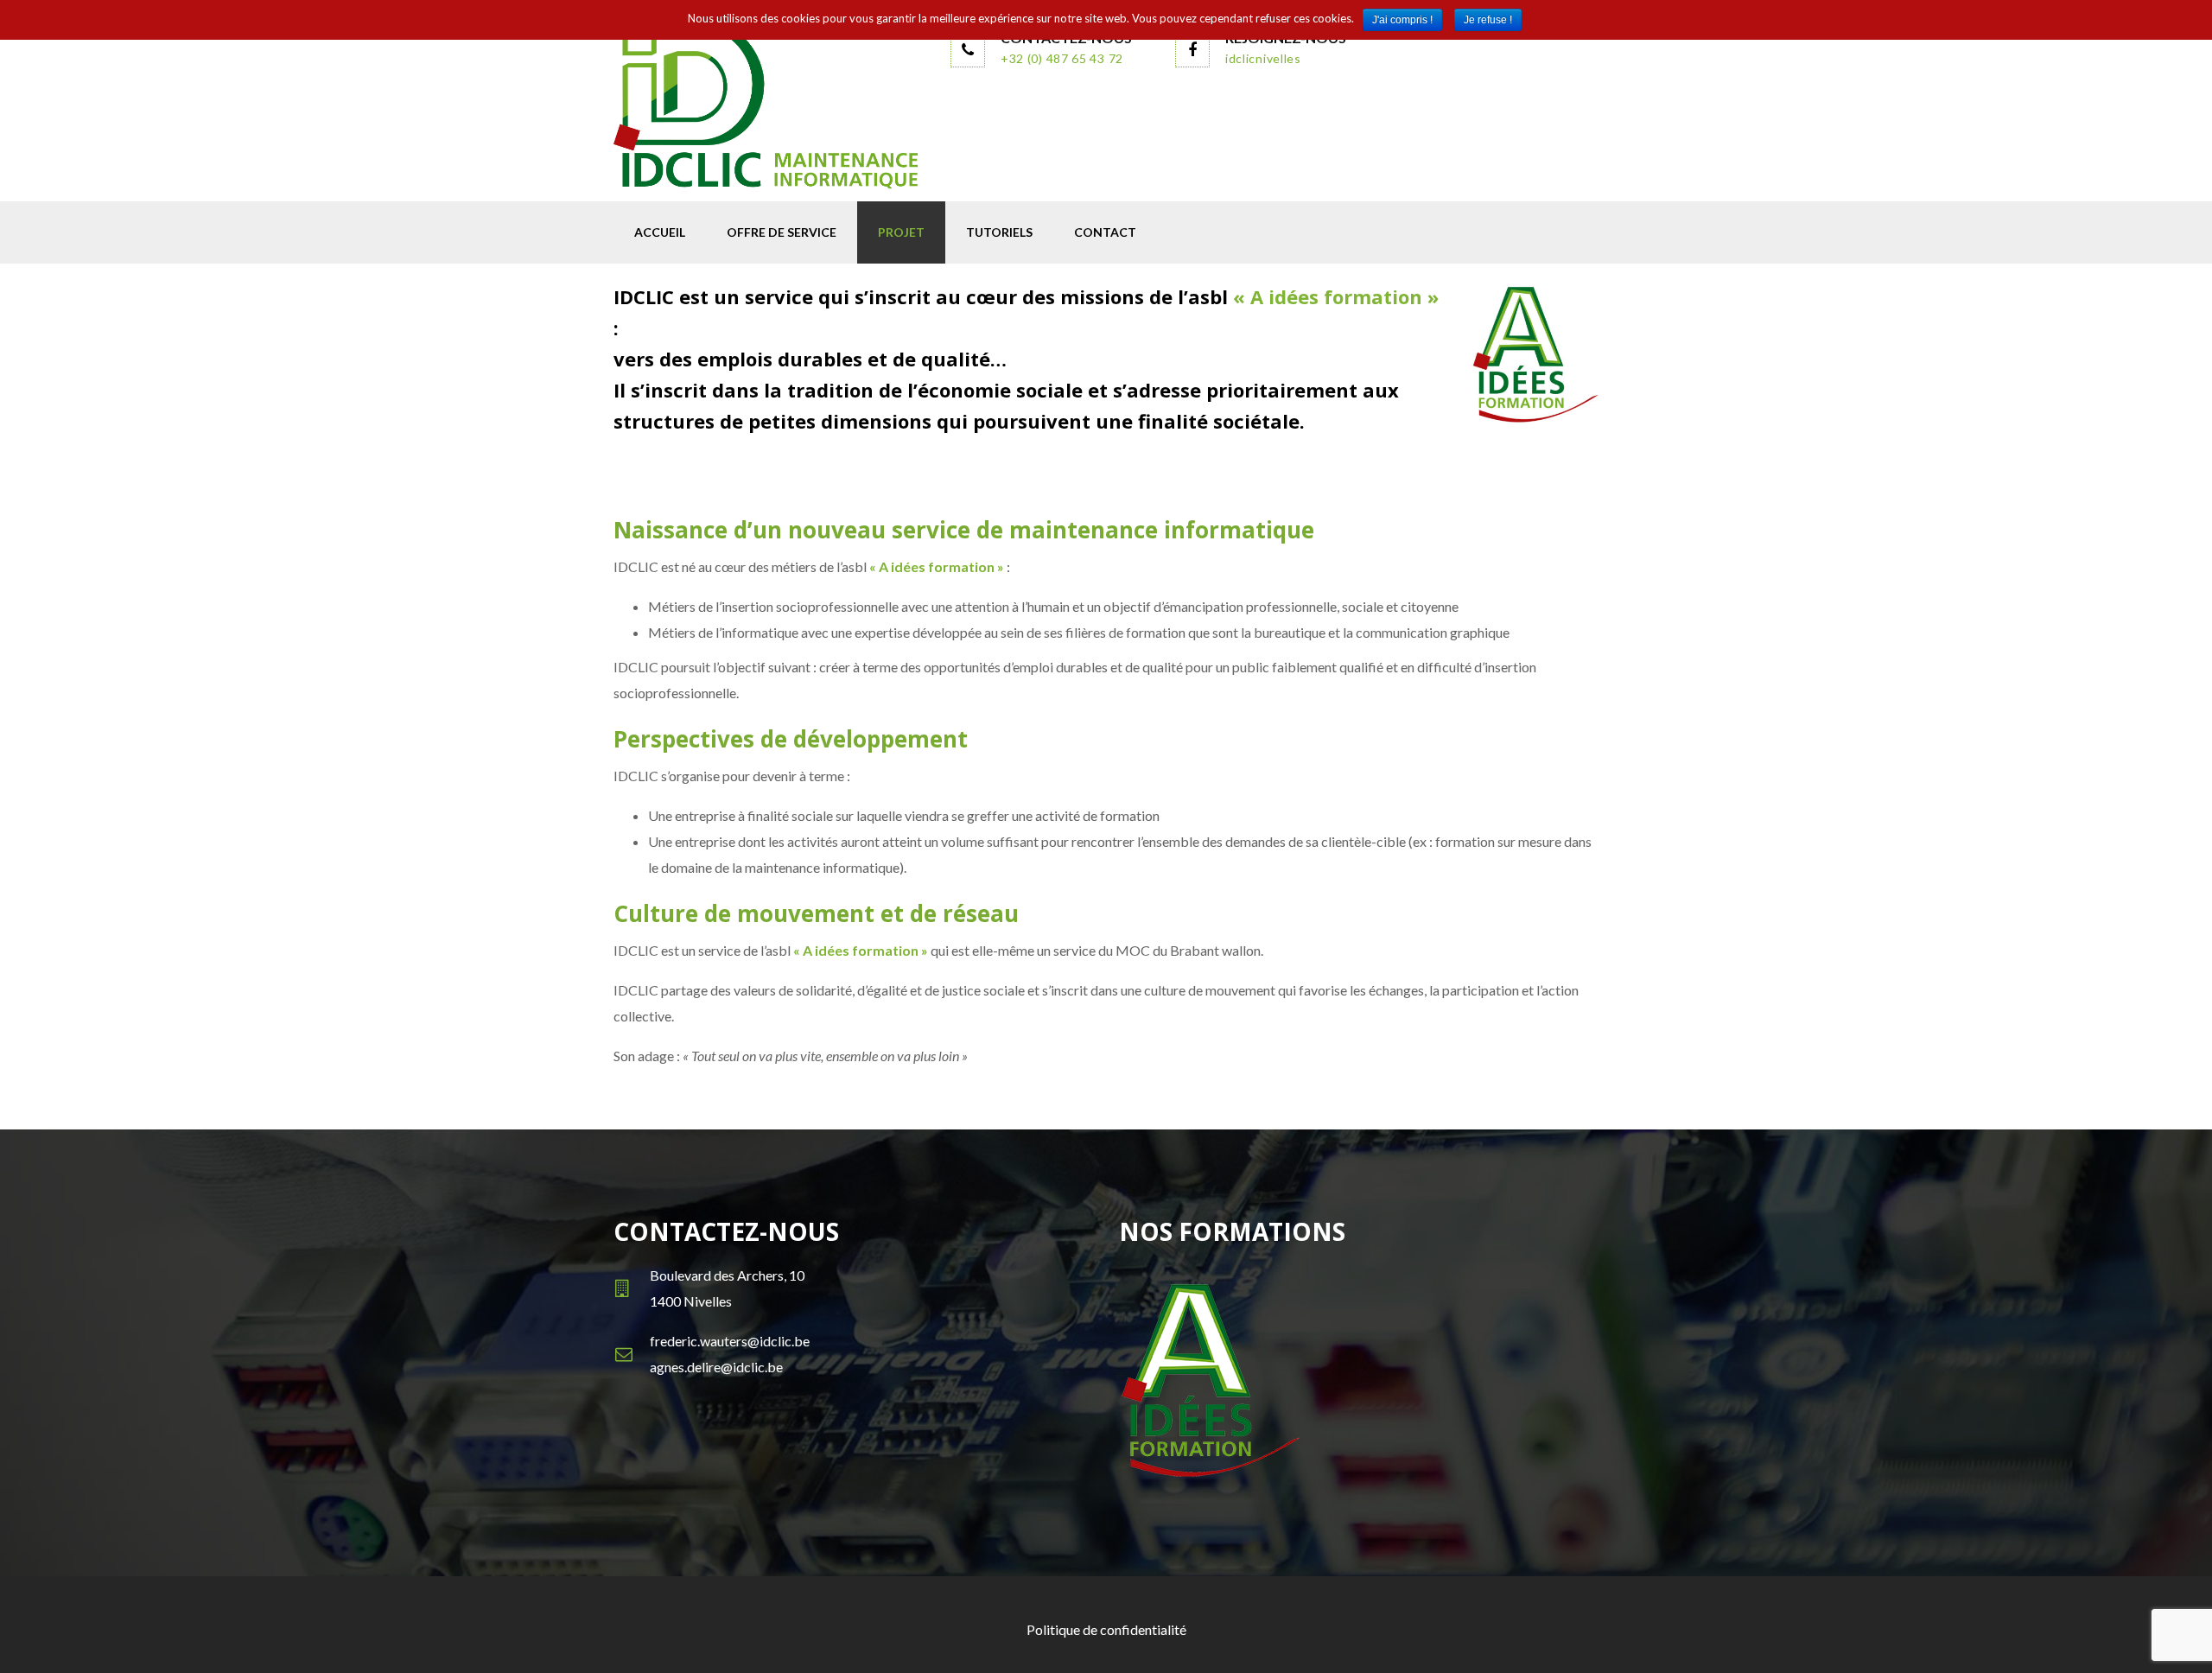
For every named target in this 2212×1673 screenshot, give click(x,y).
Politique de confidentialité (1106, 1629)
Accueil (660, 232)
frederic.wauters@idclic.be (730, 1341)
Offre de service (782, 232)
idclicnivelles (1263, 58)
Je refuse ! (1488, 20)
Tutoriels (999, 232)
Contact (1105, 232)
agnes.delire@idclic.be (716, 1367)
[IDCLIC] (769, 106)
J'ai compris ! (1402, 20)
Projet (901, 232)
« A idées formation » (1336, 296)
